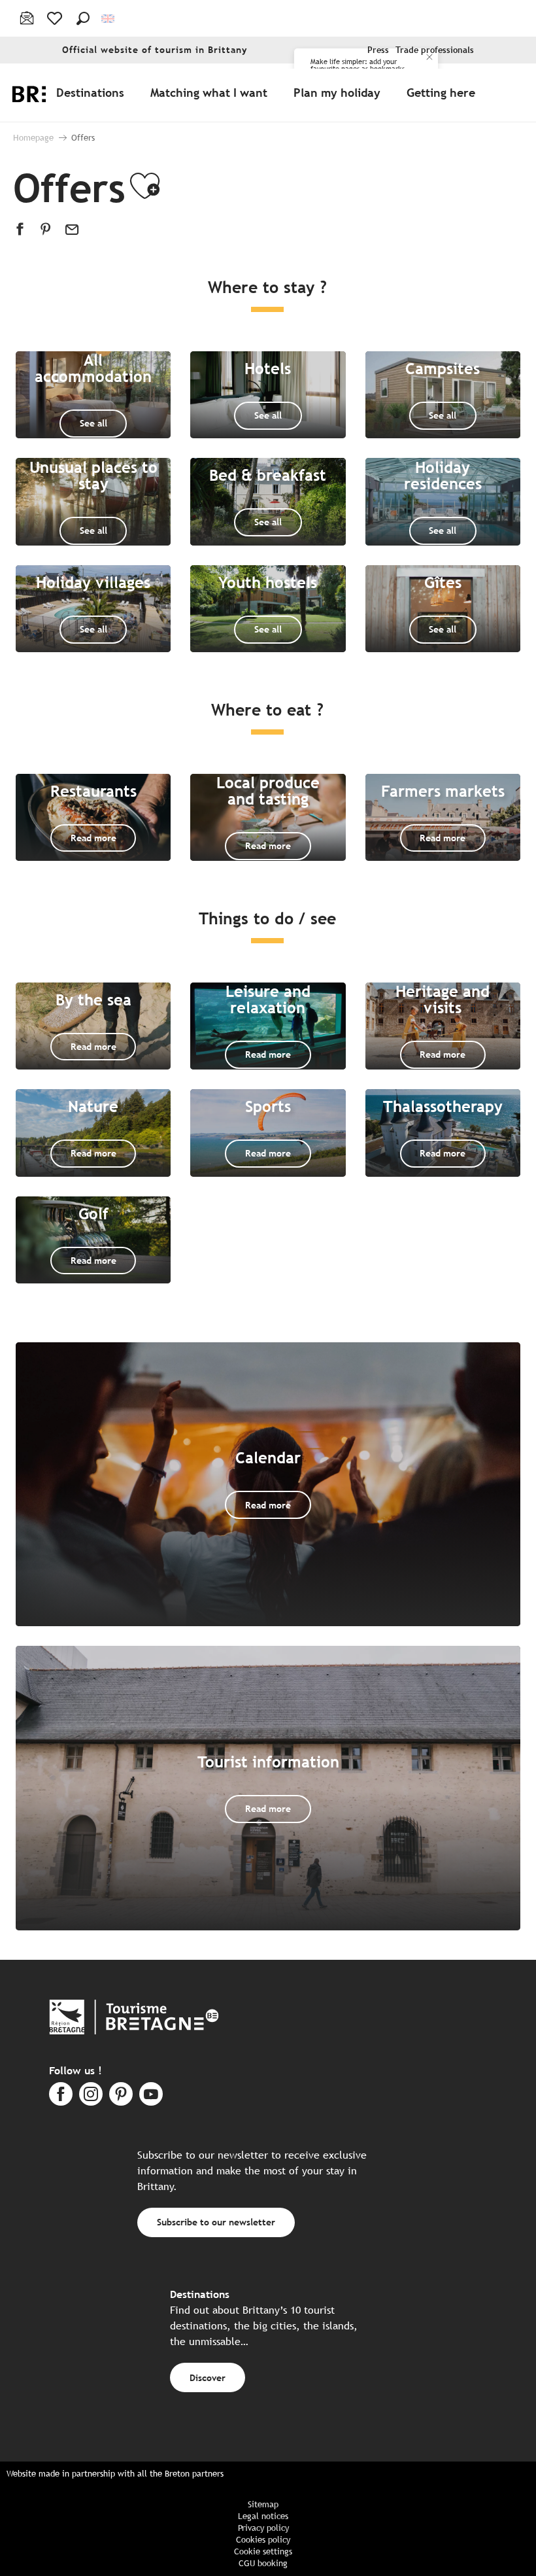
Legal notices (263, 2516)
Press (378, 50)
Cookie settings (263, 2551)
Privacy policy (263, 2528)
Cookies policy (263, 2540)
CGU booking (263, 2563)
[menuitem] (93, 92)
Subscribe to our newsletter (216, 2222)
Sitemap (263, 2504)
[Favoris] (56, 18)
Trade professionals (435, 50)
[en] (109, 19)
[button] (83, 18)
